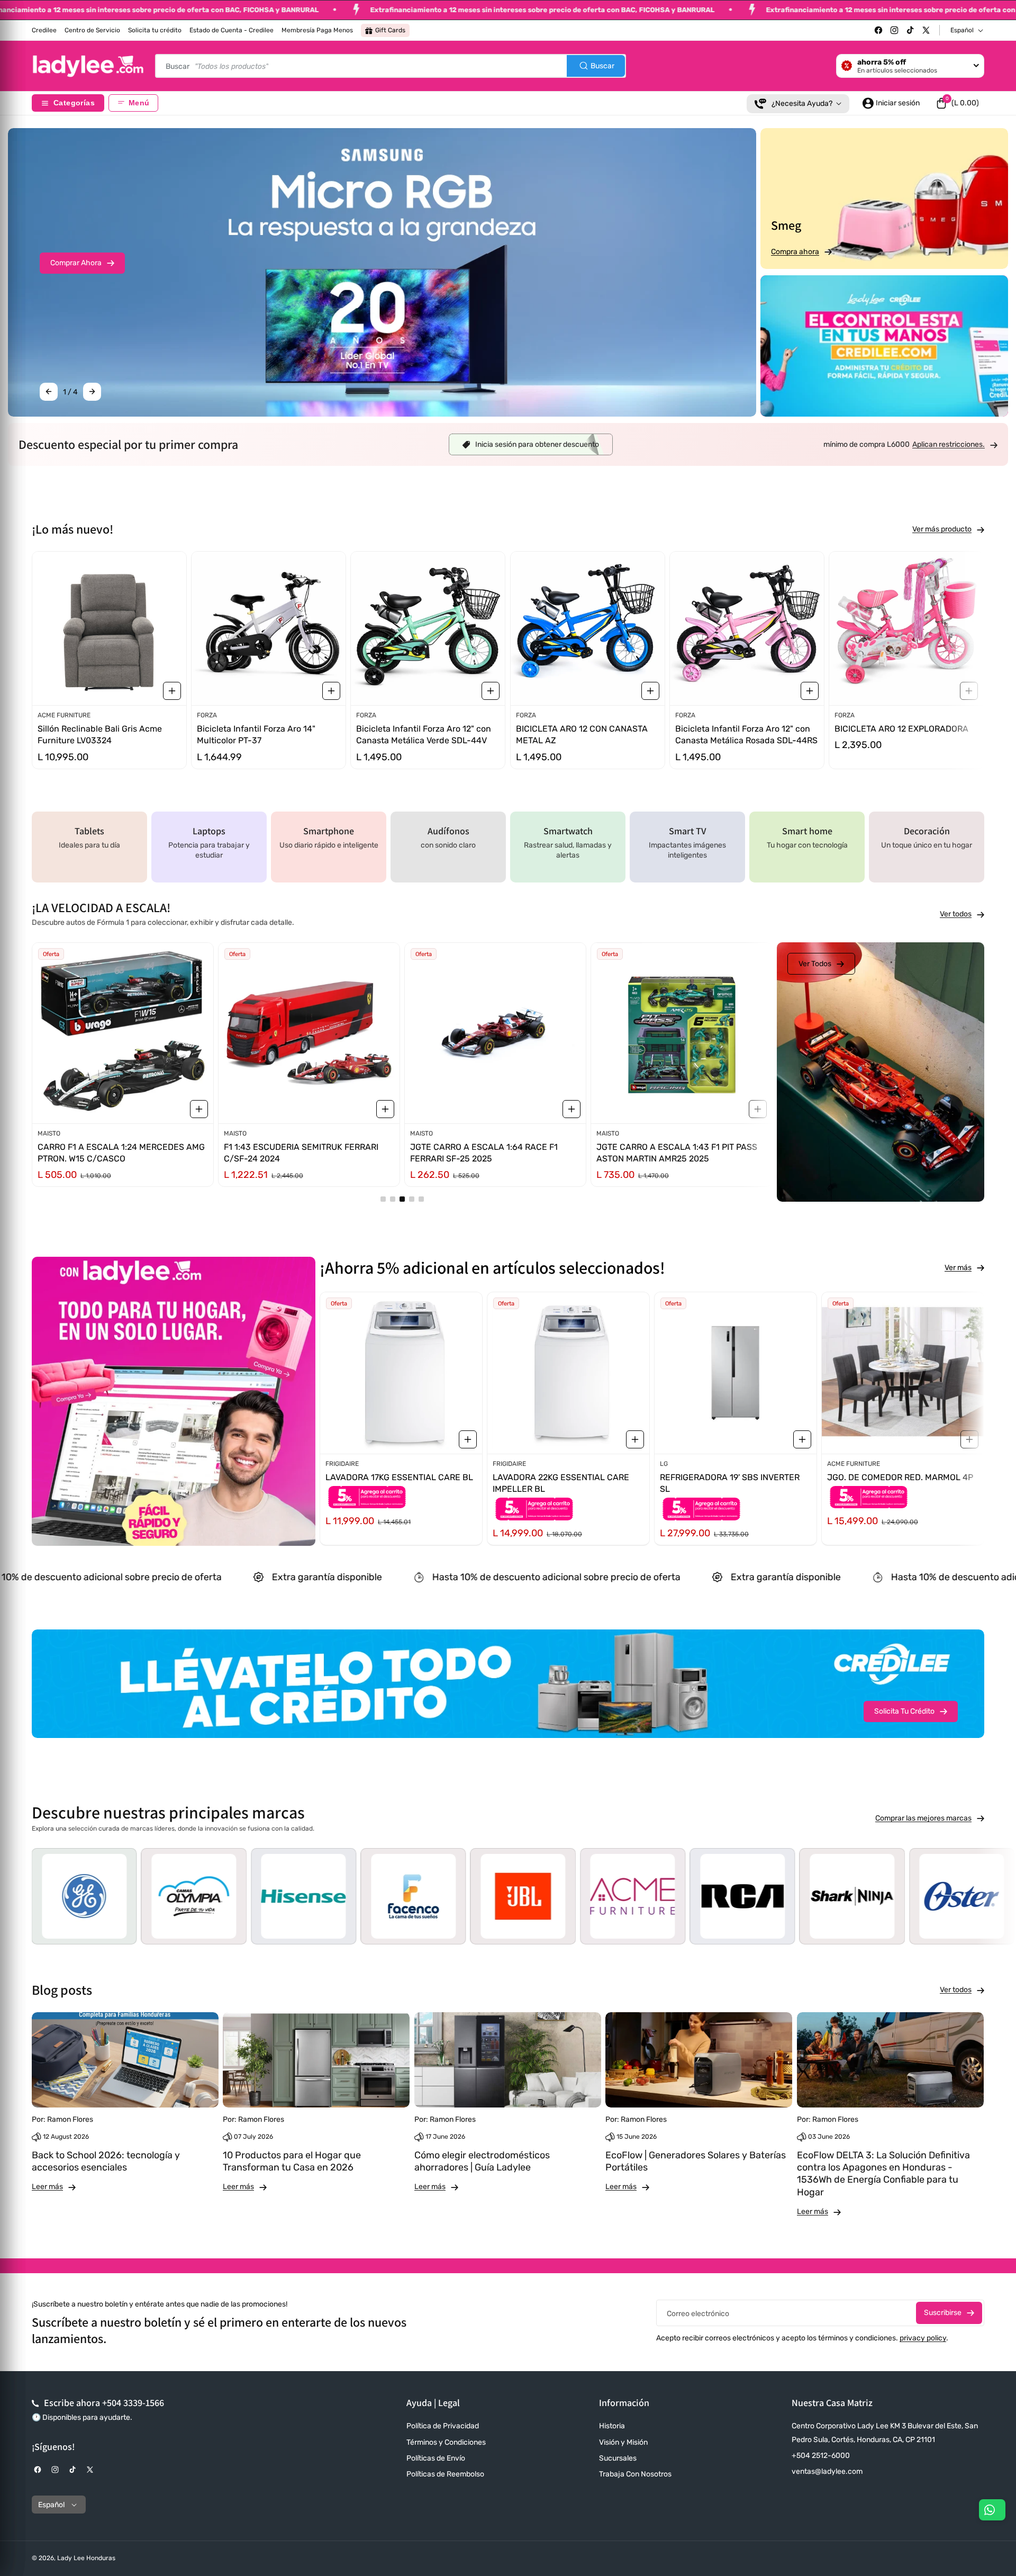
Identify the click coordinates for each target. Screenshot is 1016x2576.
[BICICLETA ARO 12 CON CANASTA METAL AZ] (428, 628)
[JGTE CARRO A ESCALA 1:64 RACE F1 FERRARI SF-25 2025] (495, 1033)
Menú (139, 103)
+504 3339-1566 (133, 2403)
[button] (957, 103)
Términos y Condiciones (446, 2442)
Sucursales (618, 2458)
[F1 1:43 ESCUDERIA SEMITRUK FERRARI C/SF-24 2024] (309, 1033)
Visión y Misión (623, 2442)
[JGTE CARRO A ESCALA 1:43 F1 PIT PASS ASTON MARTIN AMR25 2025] (682, 1033)
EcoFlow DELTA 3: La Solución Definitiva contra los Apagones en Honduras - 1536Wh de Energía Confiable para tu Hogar (883, 2174)
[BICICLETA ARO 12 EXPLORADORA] (747, 628)
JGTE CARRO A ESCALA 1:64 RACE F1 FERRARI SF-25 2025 (484, 1153)
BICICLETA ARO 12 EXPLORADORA (742, 728)
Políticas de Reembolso (445, 2474)
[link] (955, 444)
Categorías (74, 103)
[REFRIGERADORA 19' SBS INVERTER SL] (568, 1373)
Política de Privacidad (443, 2426)
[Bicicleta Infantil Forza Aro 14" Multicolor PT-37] (109, 628)
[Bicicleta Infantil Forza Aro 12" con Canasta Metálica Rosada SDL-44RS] (587, 628)
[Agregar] (172, 691)
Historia (612, 2426)
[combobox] (391, 66)
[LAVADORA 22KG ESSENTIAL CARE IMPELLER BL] (401, 1373)
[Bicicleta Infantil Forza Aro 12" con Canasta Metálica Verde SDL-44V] (269, 628)
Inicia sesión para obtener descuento (537, 444)
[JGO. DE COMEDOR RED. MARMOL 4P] (736, 1373)
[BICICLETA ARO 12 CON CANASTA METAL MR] (906, 628)
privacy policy (923, 2338)
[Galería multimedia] (885, 346)
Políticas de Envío (436, 2458)
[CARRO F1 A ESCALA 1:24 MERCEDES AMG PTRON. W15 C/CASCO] (123, 1033)
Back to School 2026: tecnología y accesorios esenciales (106, 2161)
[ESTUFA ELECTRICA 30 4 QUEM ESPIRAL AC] (903, 1373)
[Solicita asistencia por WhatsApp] (992, 2510)
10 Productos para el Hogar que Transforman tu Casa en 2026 (292, 2161)
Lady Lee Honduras (86, 2558)
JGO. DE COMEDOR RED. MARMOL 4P (733, 1477)
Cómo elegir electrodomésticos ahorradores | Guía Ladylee (482, 2161)
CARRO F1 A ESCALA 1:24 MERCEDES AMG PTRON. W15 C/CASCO (121, 1153)
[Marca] (194, 1896)
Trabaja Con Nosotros (635, 2474)
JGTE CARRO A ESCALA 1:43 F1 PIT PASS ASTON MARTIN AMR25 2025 (677, 1153)
